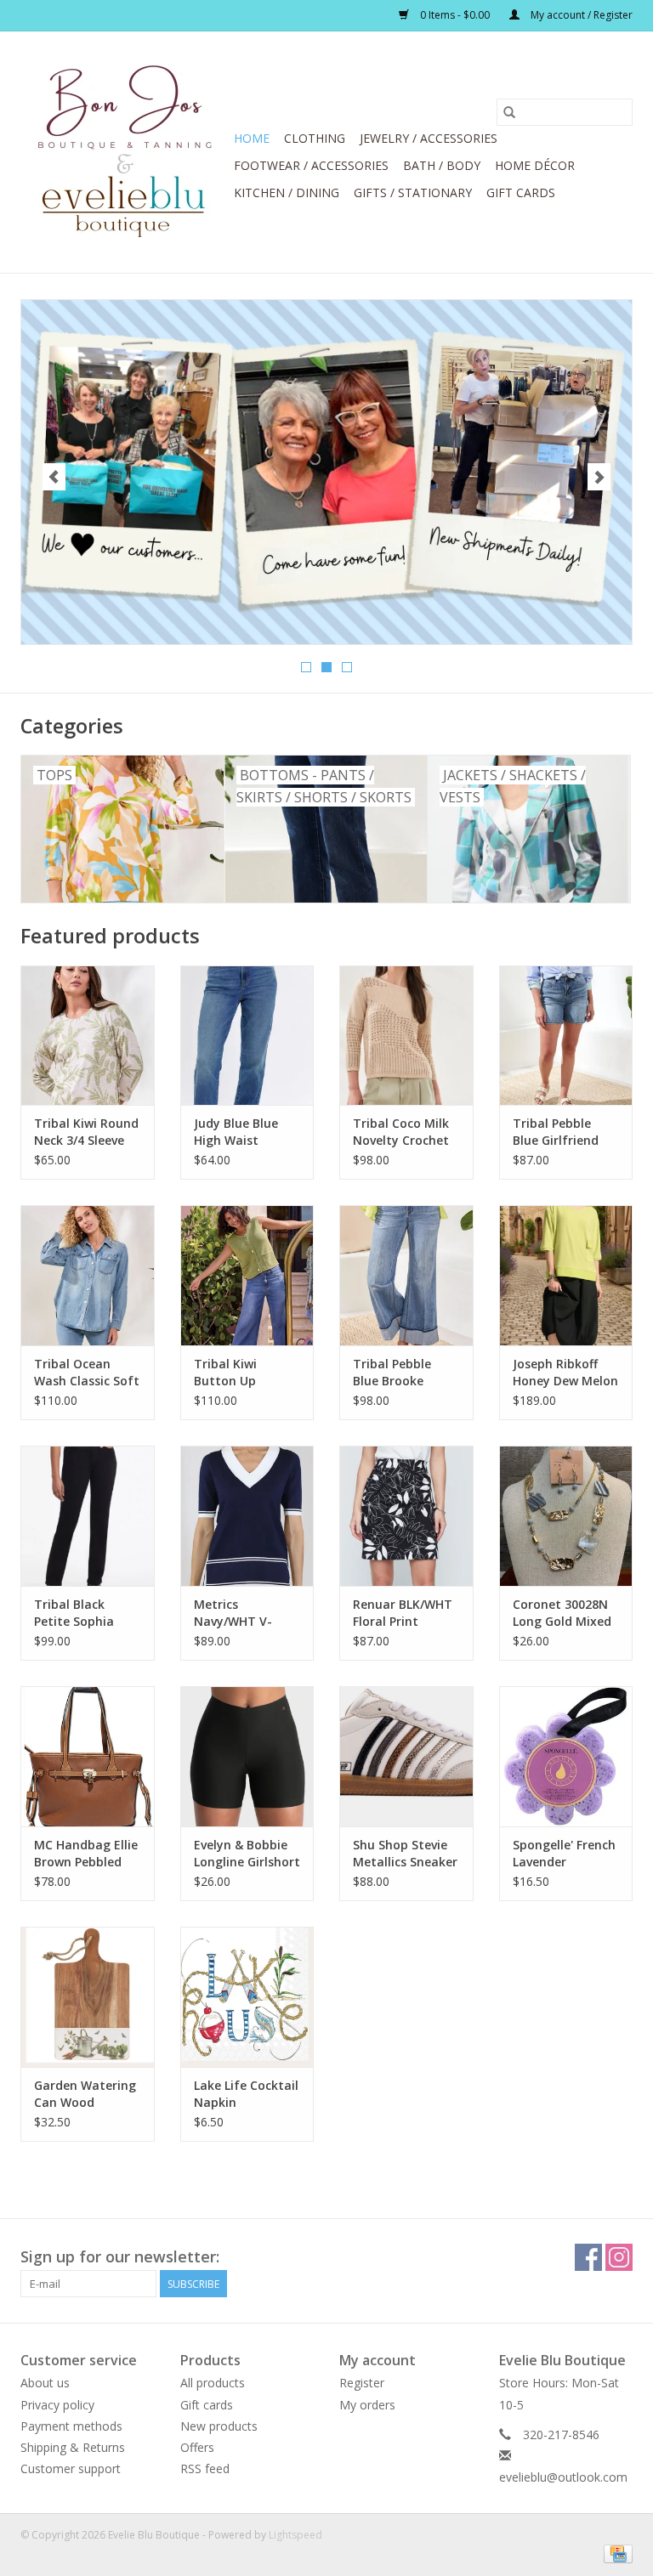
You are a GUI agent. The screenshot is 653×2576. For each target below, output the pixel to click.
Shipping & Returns (73, 2447)
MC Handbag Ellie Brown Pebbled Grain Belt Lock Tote (86, 1854)
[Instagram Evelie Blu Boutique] (619, 2257)
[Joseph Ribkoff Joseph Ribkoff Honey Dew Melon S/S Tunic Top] (566, 1275)
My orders (367, 2405)
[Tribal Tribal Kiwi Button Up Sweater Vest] (247, 1275)
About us (45, 2383)
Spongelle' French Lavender (564, 1853)
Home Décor (535, 165)
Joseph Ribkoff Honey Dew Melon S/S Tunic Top (565, 1373)
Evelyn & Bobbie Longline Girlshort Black (247, 1854)
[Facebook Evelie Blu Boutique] (588, 2257)
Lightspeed (295, 2535)
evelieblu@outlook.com (563, 2477)
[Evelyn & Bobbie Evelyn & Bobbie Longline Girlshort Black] (247, 1756)
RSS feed (205, 2468)
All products (213, 2383)
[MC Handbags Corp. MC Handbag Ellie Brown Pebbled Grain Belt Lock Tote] (88, 1756)
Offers (197, 2447)
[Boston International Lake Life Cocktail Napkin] (247, 1997)
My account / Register (580, 15)
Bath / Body (442, 165)
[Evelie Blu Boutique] (125, 152)
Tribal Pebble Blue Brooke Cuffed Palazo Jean (394, 1373)
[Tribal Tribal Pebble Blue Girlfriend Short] (566, 1036)
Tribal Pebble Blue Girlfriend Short (556, 1132)
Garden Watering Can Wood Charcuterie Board (85, 2094)
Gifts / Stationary (413, 192)
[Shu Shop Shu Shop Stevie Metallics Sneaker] (406, 1756)
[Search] (509, 112)
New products (219, 2426)
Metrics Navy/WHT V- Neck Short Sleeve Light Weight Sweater (247, 1613)
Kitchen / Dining (287, 192)
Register (362, 2383)
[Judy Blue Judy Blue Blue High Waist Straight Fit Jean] (247, 1036)
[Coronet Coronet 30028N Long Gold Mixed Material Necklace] (566, 1516)
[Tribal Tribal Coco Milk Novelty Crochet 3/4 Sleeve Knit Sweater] (406, 1036)
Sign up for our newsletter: (120, 2257)
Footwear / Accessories (311, 165)
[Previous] (54, 477)
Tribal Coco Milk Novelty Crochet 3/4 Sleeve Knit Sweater (401, 1132)
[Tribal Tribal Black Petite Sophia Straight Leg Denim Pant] (88, 1516)
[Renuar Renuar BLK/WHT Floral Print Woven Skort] (406, 1516)
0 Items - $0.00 (455, 15)
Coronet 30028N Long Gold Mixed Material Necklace (562, 1613)
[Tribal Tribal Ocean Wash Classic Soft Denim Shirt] (88, 1275)
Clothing (315, 138)
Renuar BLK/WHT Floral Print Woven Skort (403, 1613)
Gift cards (521, 192)
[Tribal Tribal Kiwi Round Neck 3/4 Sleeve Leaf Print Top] (88, 1036)
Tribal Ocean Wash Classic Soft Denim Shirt (87, 1373)
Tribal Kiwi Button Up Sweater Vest (233, 1373)
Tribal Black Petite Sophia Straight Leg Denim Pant (74, 1613)
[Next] (599, 477)
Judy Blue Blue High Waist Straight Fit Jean (243, 1132)
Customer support (71, 2468)
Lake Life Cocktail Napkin (246, 2094)
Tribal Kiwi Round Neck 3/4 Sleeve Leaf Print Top (86, 1132)
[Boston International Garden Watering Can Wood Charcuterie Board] (88, 1997)
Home (252, 138)
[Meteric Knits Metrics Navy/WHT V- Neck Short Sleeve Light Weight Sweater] (247, 1516)
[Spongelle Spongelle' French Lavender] (566, 1756)
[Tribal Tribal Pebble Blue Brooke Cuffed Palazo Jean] (406, 1275)
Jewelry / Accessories (429, 138)
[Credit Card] (615, 2553)
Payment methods (71, 2426)
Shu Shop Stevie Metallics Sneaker (405, 1853)
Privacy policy (57, 2405)
